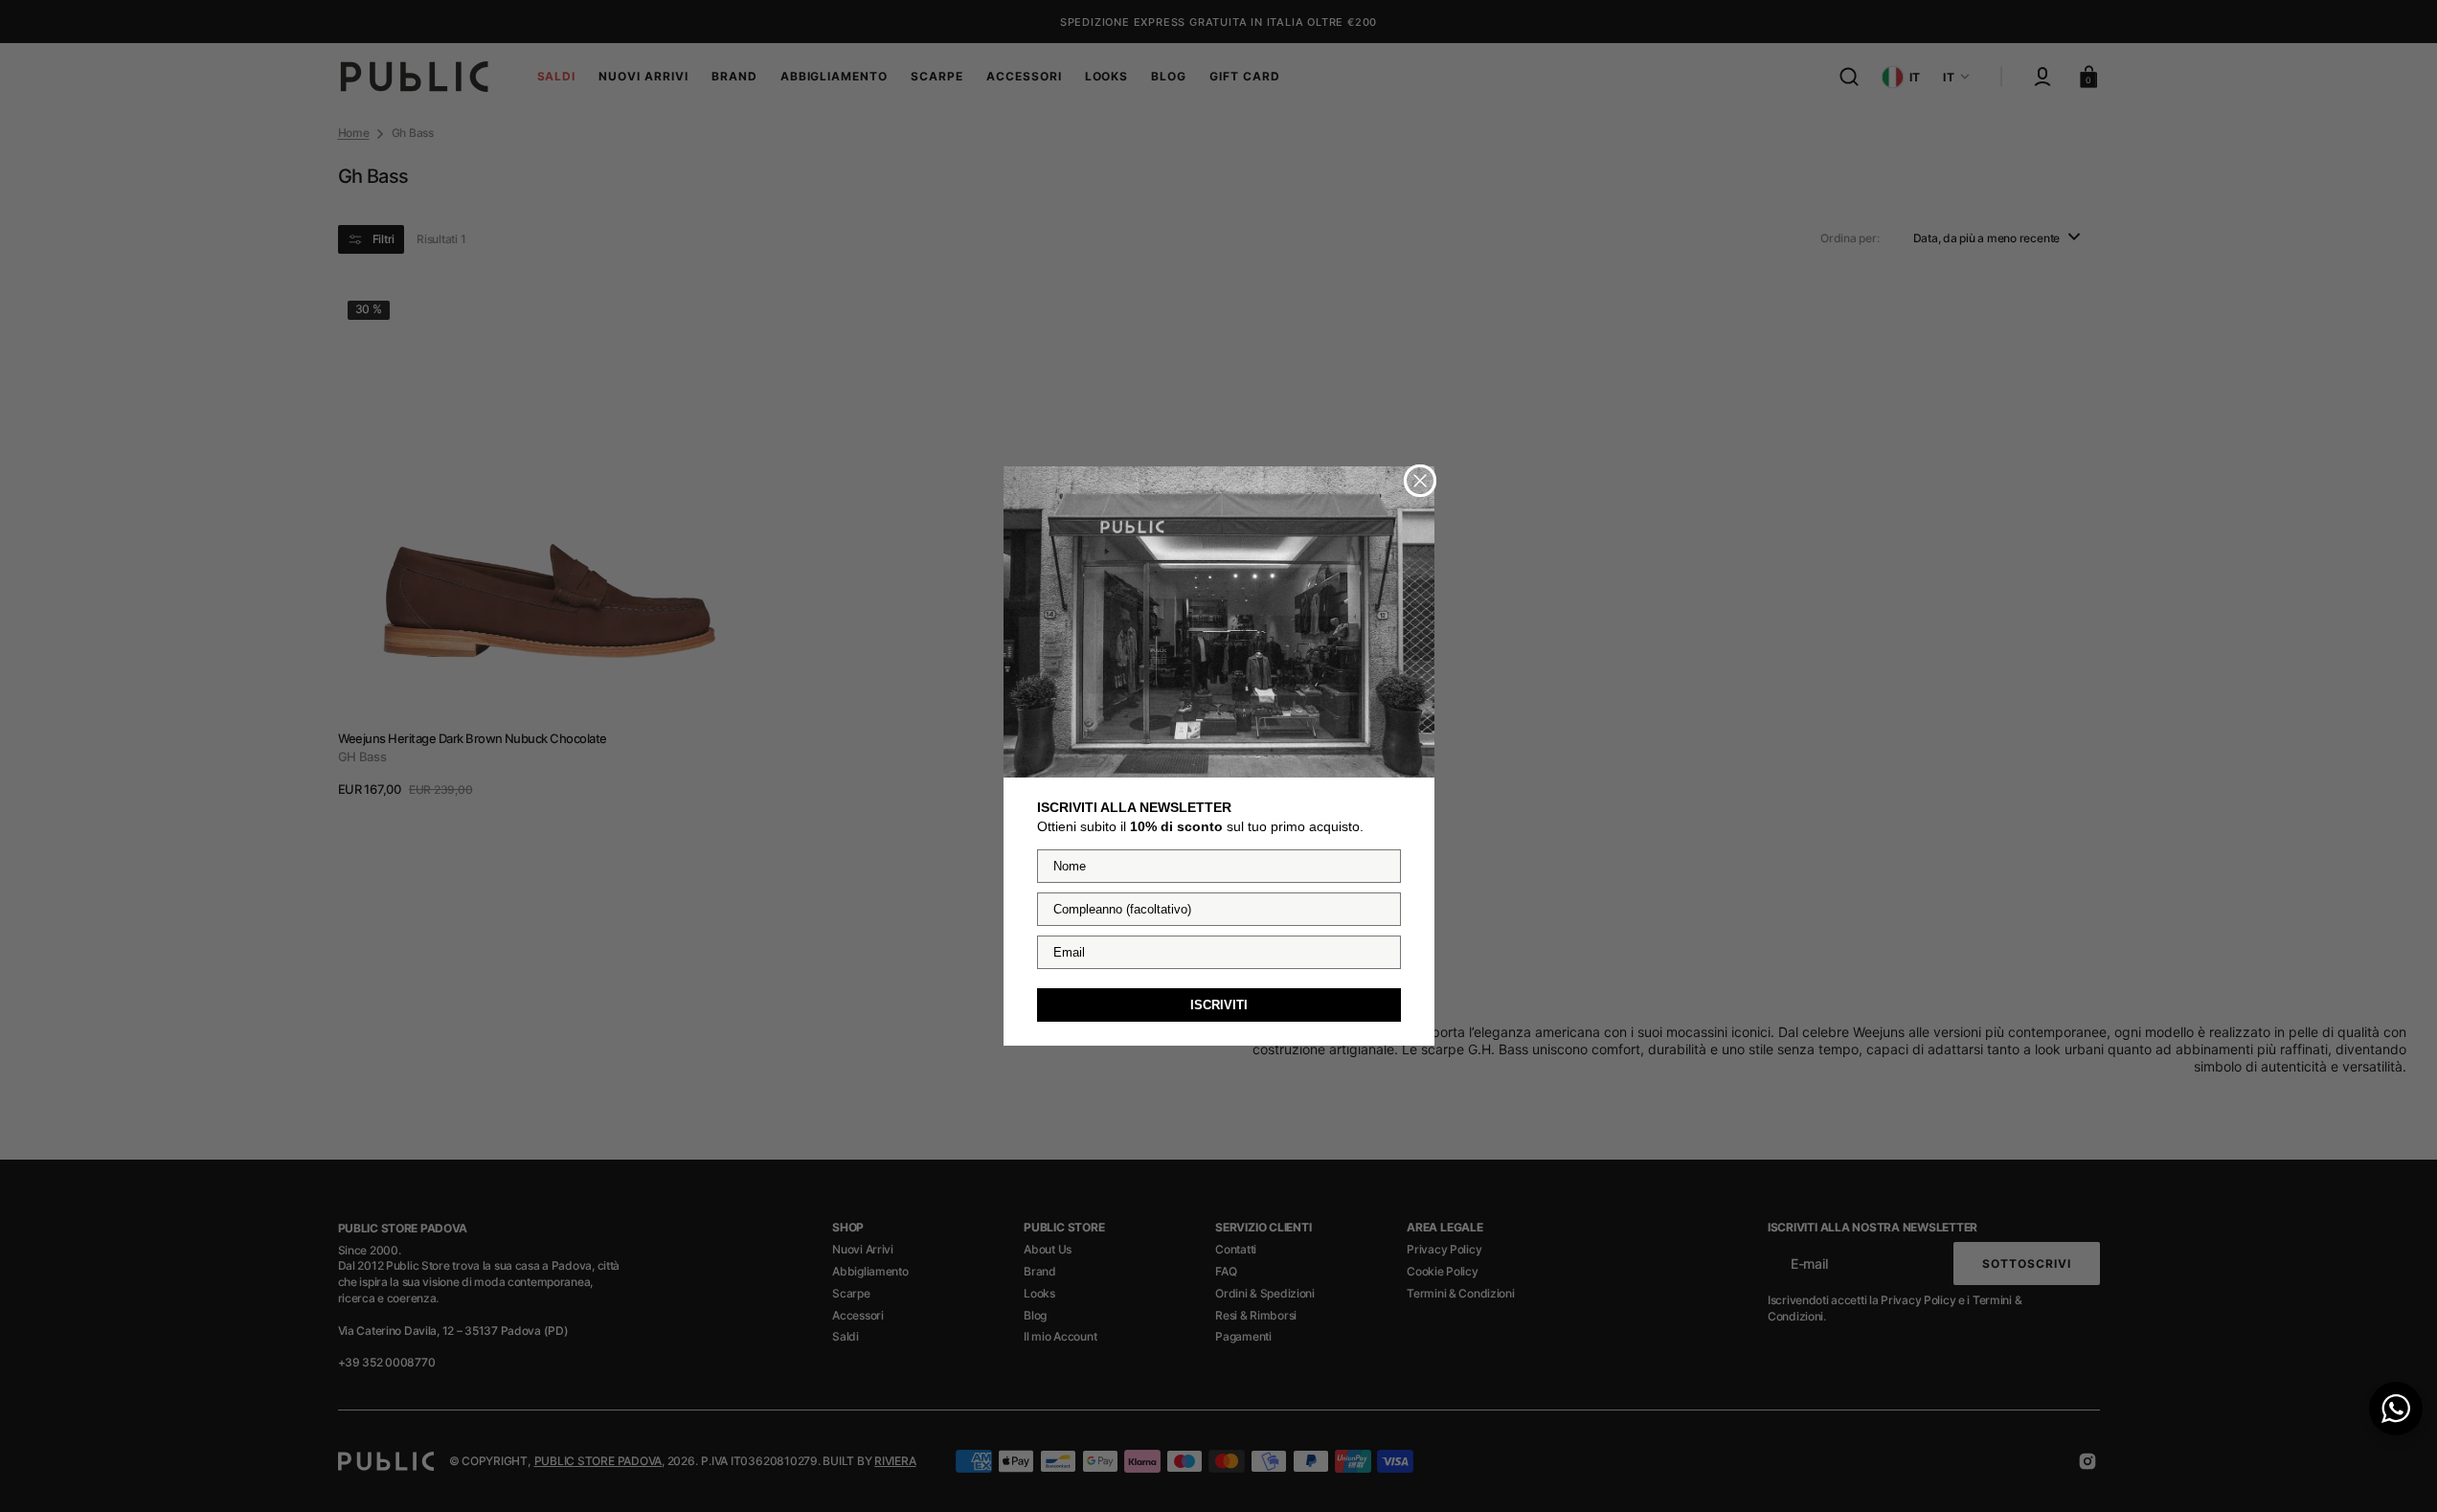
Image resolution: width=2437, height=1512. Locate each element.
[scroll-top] (2396, 1471)
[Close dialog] (1420, 481)
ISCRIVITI (1219, 1005)
